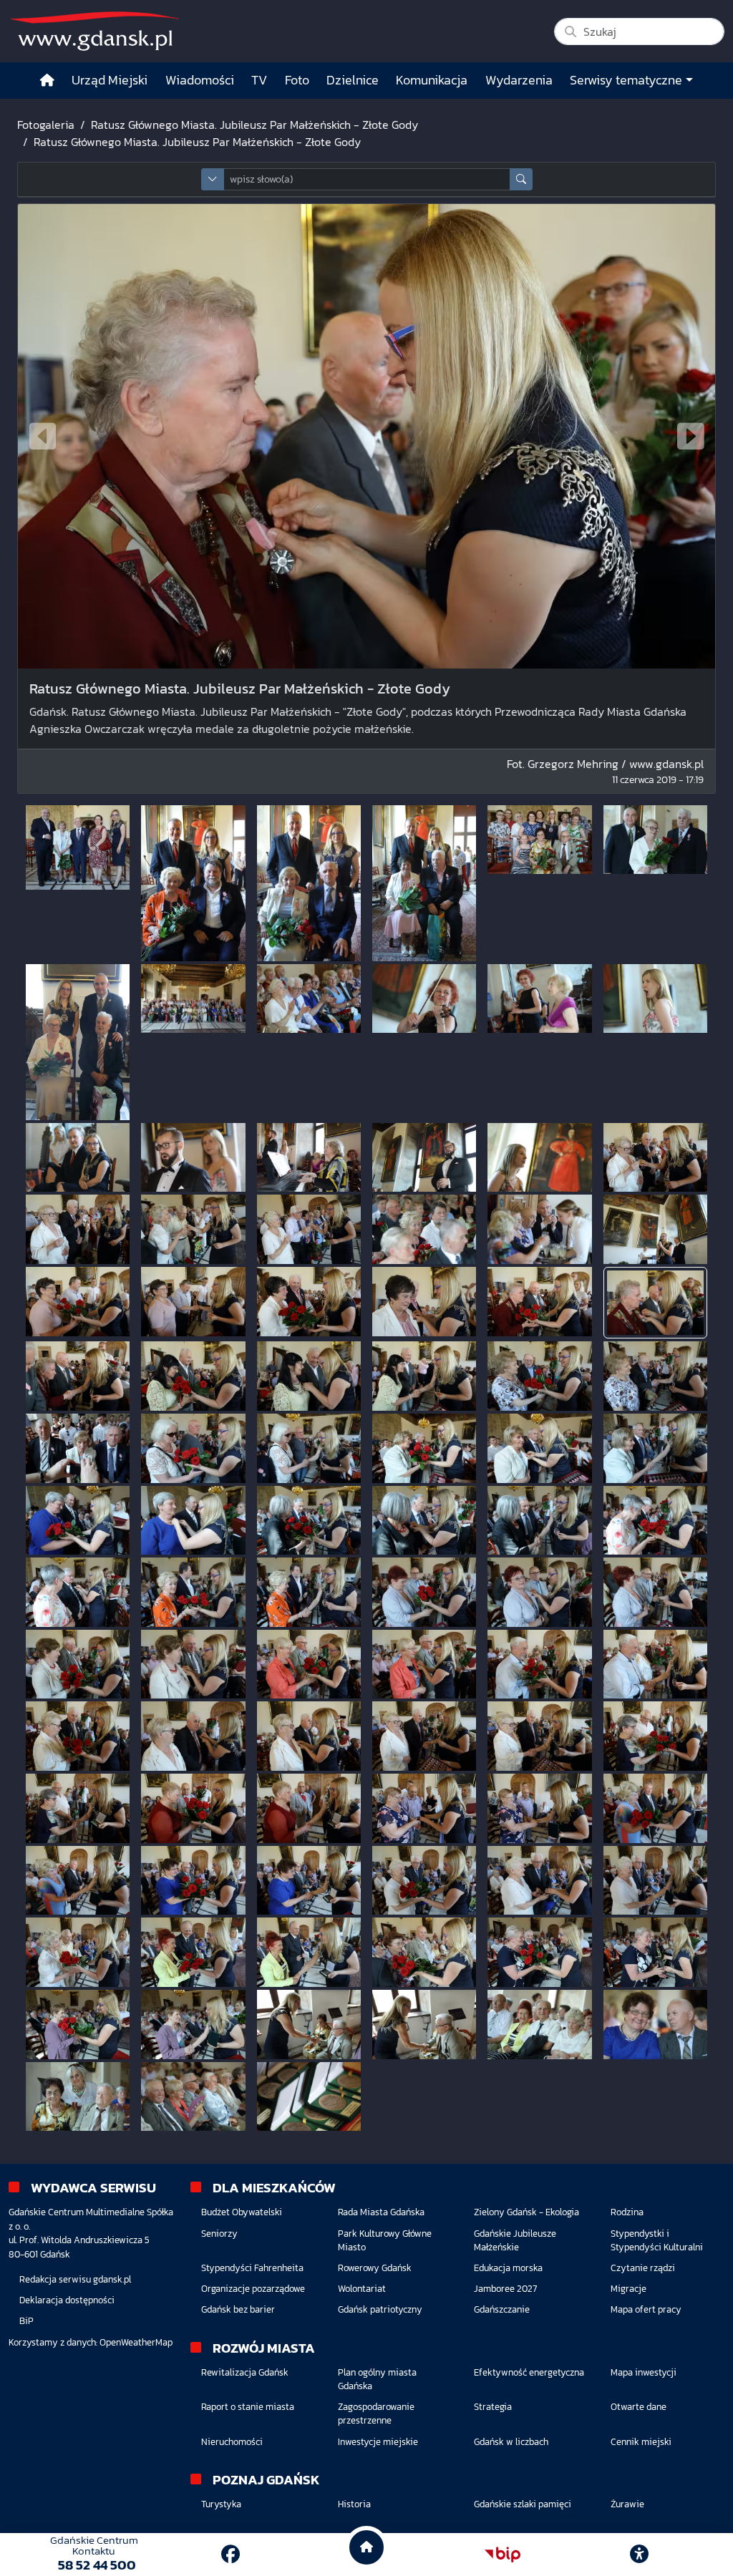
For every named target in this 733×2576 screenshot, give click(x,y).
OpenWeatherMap (136, 2342)
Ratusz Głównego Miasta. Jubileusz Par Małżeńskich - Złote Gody (254, 125)
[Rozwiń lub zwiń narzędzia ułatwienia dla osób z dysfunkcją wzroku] (639, 2555)
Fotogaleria (46, 125)
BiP (26, 2321)
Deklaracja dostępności (67, 2300)
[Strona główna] (47, 81)
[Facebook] (230, 2554)
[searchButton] (521, 179)
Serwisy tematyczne (626, 80)
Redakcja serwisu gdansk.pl (75, 2279)
